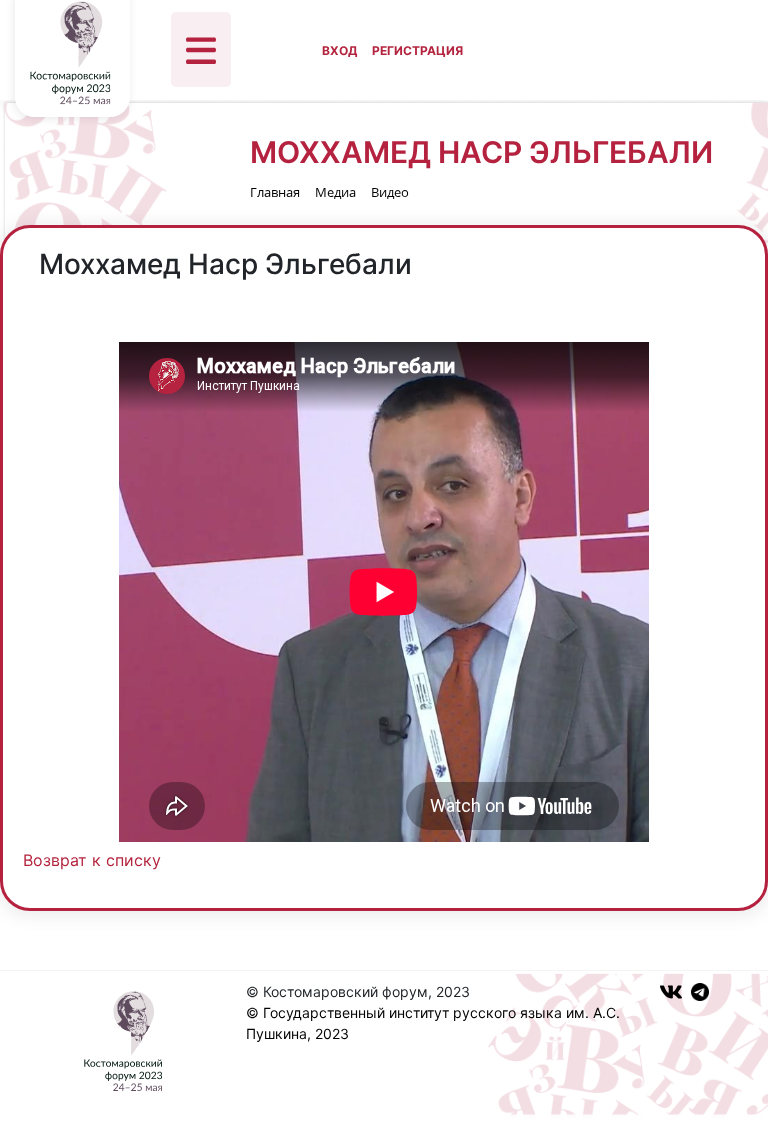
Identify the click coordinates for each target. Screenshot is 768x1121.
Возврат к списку (92, 860)
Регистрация (417, 50)
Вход (339, 50)
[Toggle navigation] (201, 49)
